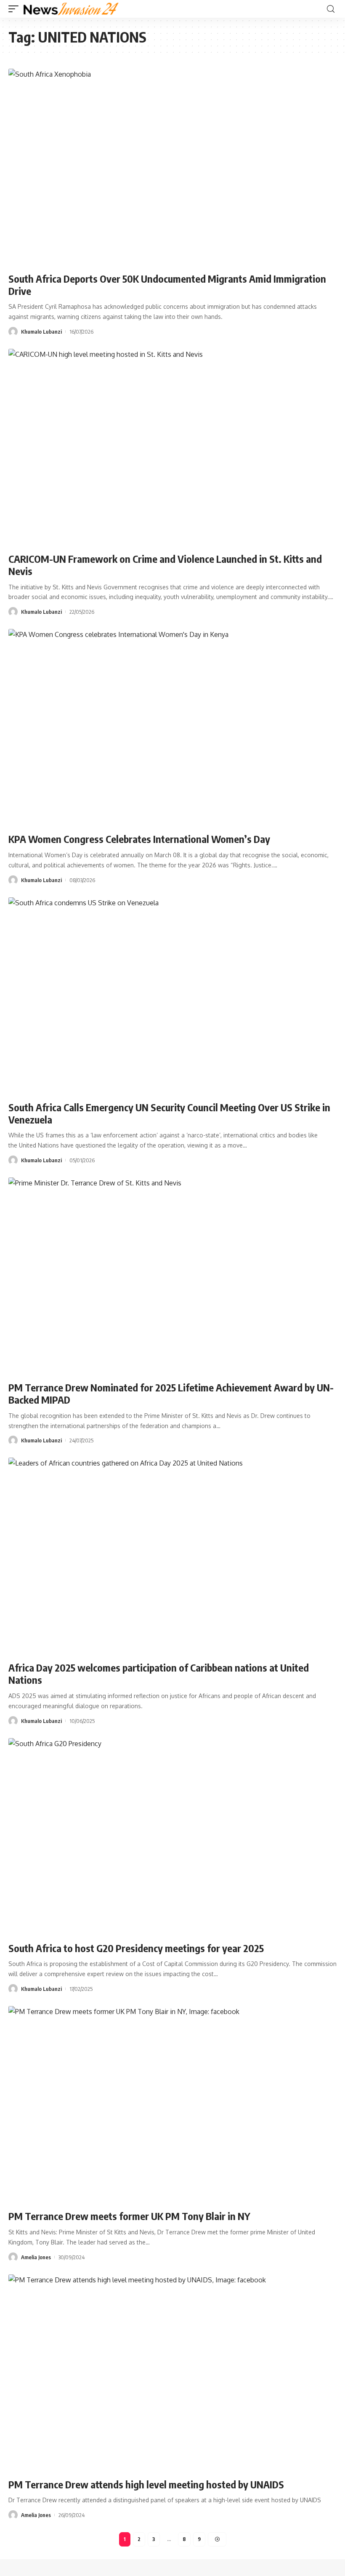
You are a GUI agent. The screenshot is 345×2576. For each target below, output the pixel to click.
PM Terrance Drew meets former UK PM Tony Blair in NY (129, 2216)
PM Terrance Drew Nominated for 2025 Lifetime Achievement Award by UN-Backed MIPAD (171, 1393)
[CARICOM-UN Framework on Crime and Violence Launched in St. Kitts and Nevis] (172, 447)
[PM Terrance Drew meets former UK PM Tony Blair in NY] (172, 2105)
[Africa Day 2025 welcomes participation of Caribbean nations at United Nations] (172, 1556)
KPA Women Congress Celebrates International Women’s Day (141, 839)
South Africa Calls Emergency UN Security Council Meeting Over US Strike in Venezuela (169, 1113)
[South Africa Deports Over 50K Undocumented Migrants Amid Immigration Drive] (172, 167)
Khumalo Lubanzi (41, 332)
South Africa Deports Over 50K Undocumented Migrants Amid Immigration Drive (167, 285)
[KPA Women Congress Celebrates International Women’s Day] (172, 728)
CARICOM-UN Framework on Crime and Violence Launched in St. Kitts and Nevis (165, 565)
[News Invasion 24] (71, 9)
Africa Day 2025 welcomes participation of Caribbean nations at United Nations (159, 1673)
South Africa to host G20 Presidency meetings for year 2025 (136, 1948)
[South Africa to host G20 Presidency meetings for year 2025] (172, 1837)
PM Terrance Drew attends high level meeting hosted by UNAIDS (146, 2484)
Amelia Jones (36, 2257)
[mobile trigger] (16, 9)
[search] (331, 9)
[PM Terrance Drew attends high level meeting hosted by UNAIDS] (172, 2373)
